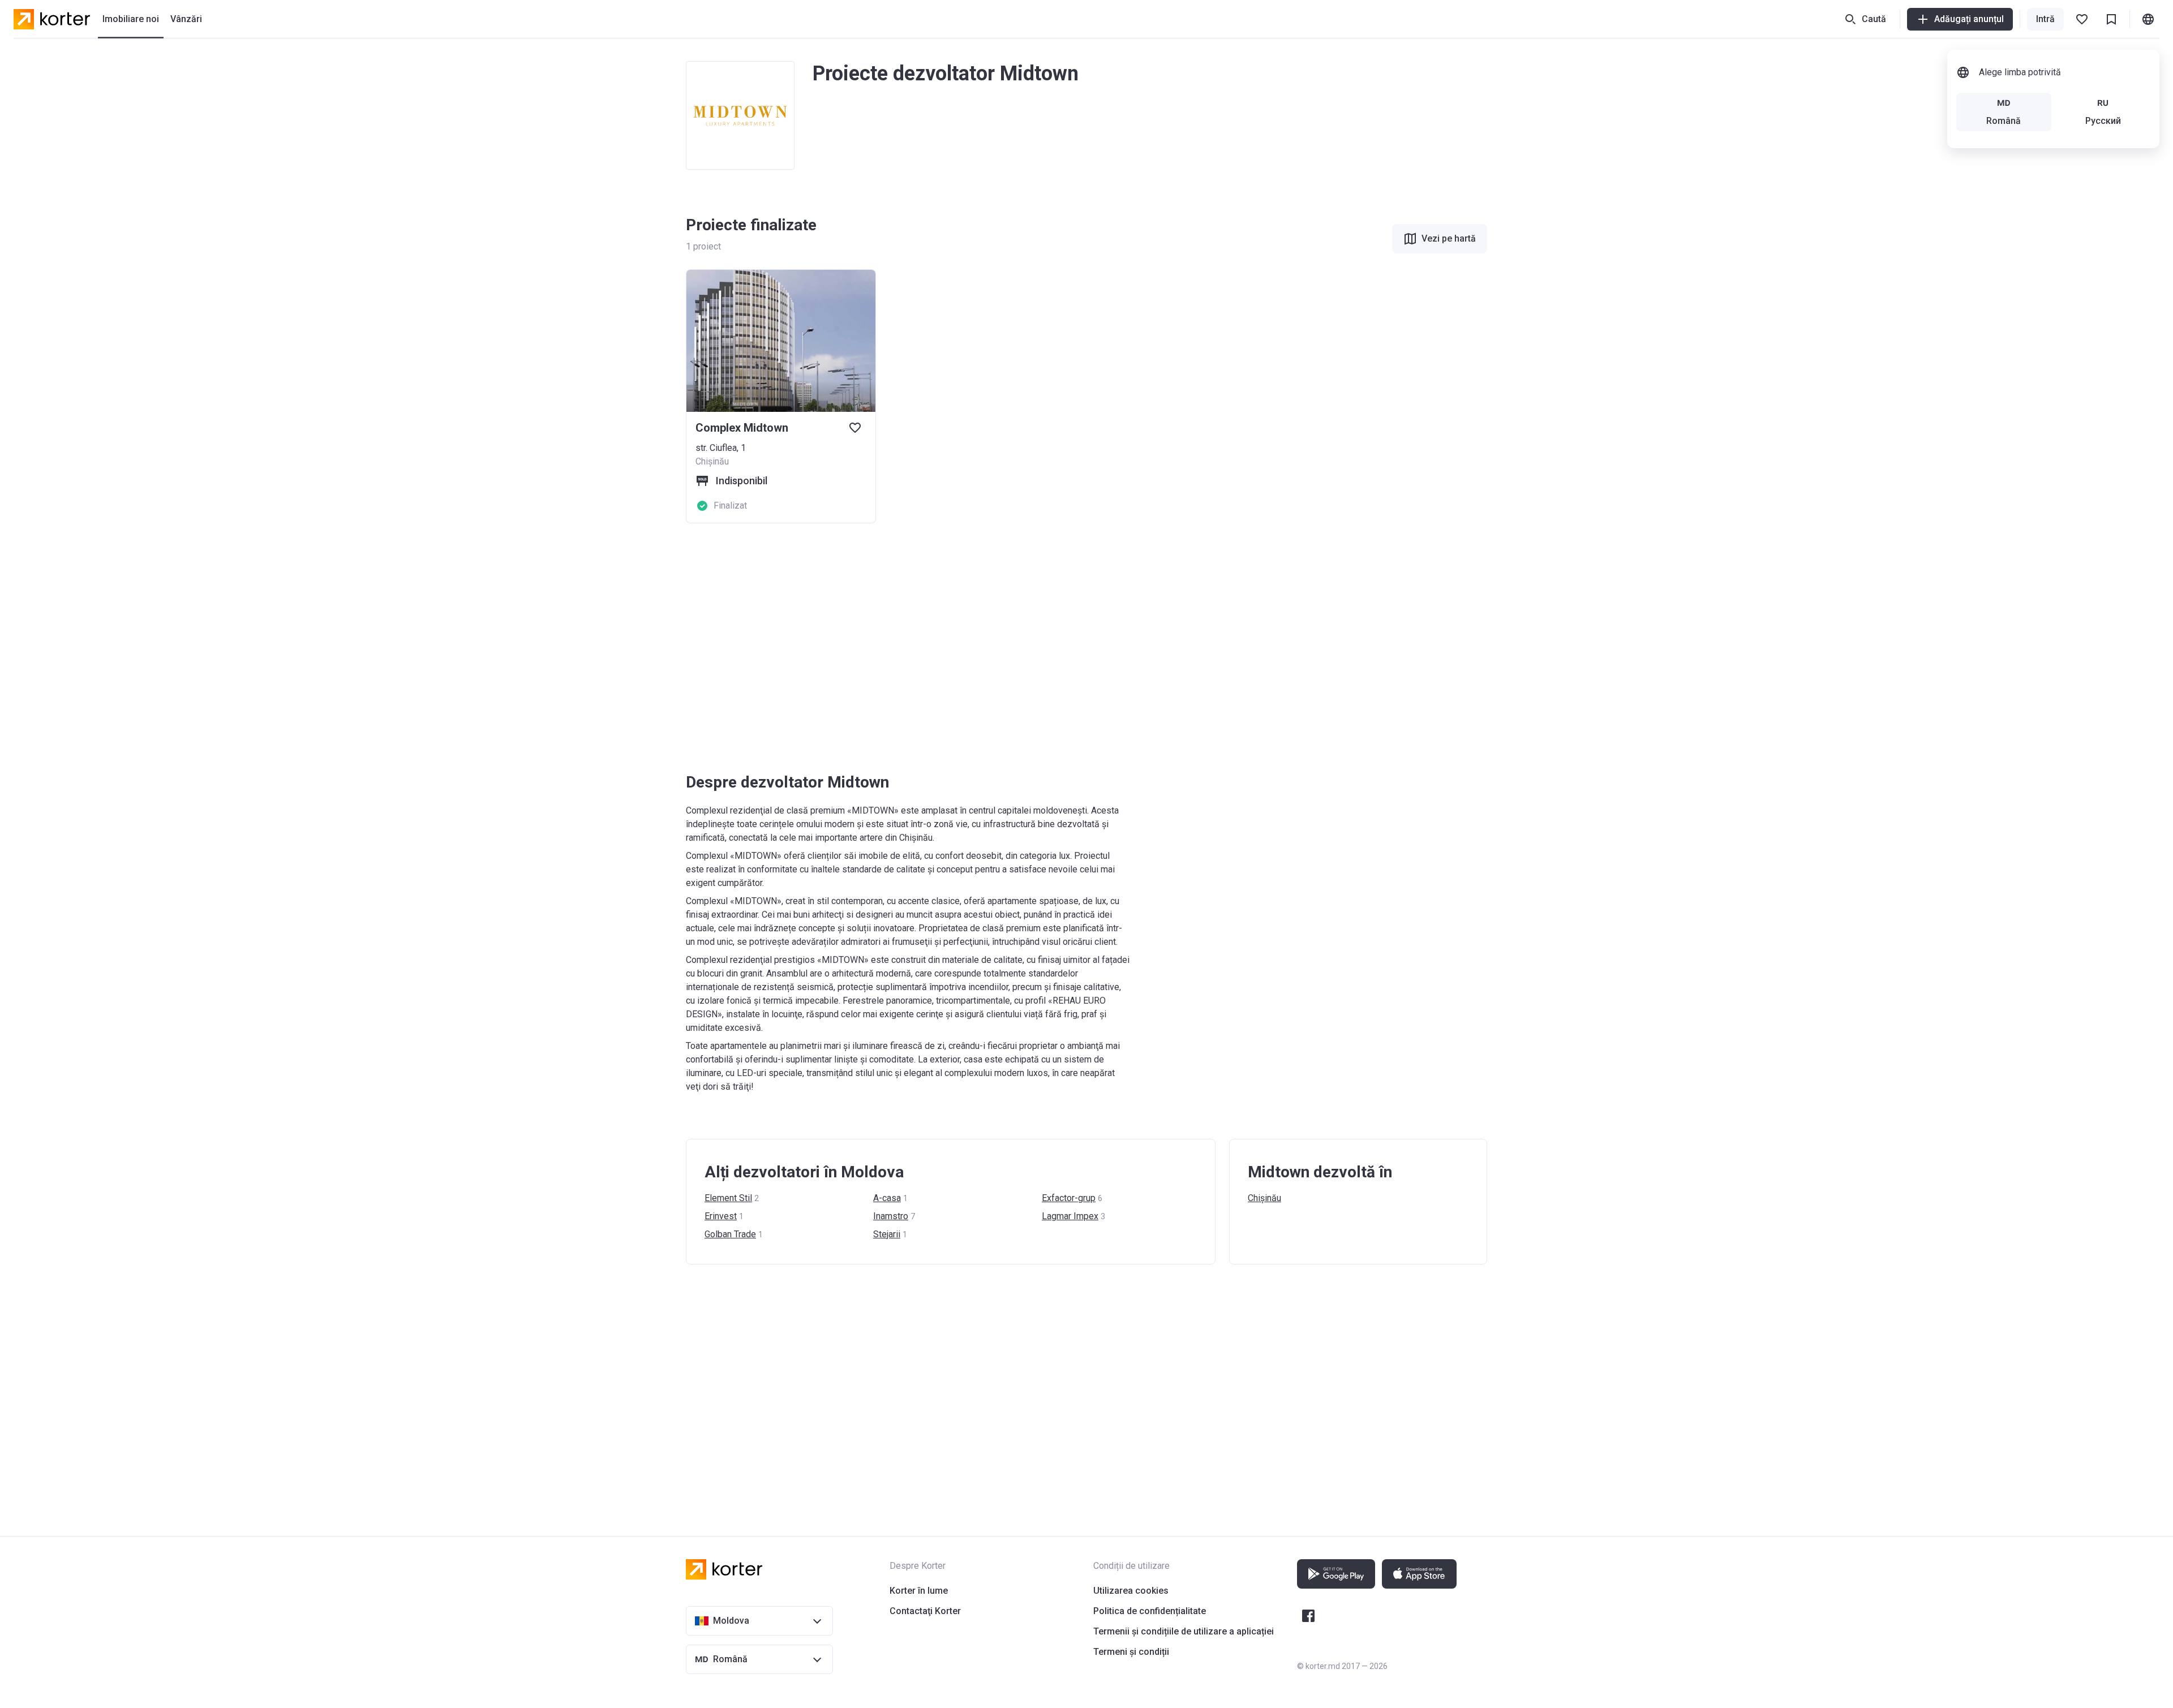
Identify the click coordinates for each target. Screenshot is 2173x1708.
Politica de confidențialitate (1150, 1611)
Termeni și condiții (1131, 1652)
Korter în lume (919, 1591)
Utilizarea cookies (1131, 1591)
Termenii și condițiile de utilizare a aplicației (1184, 1631)
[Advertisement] (1025, 648)
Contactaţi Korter (925, 1611)
